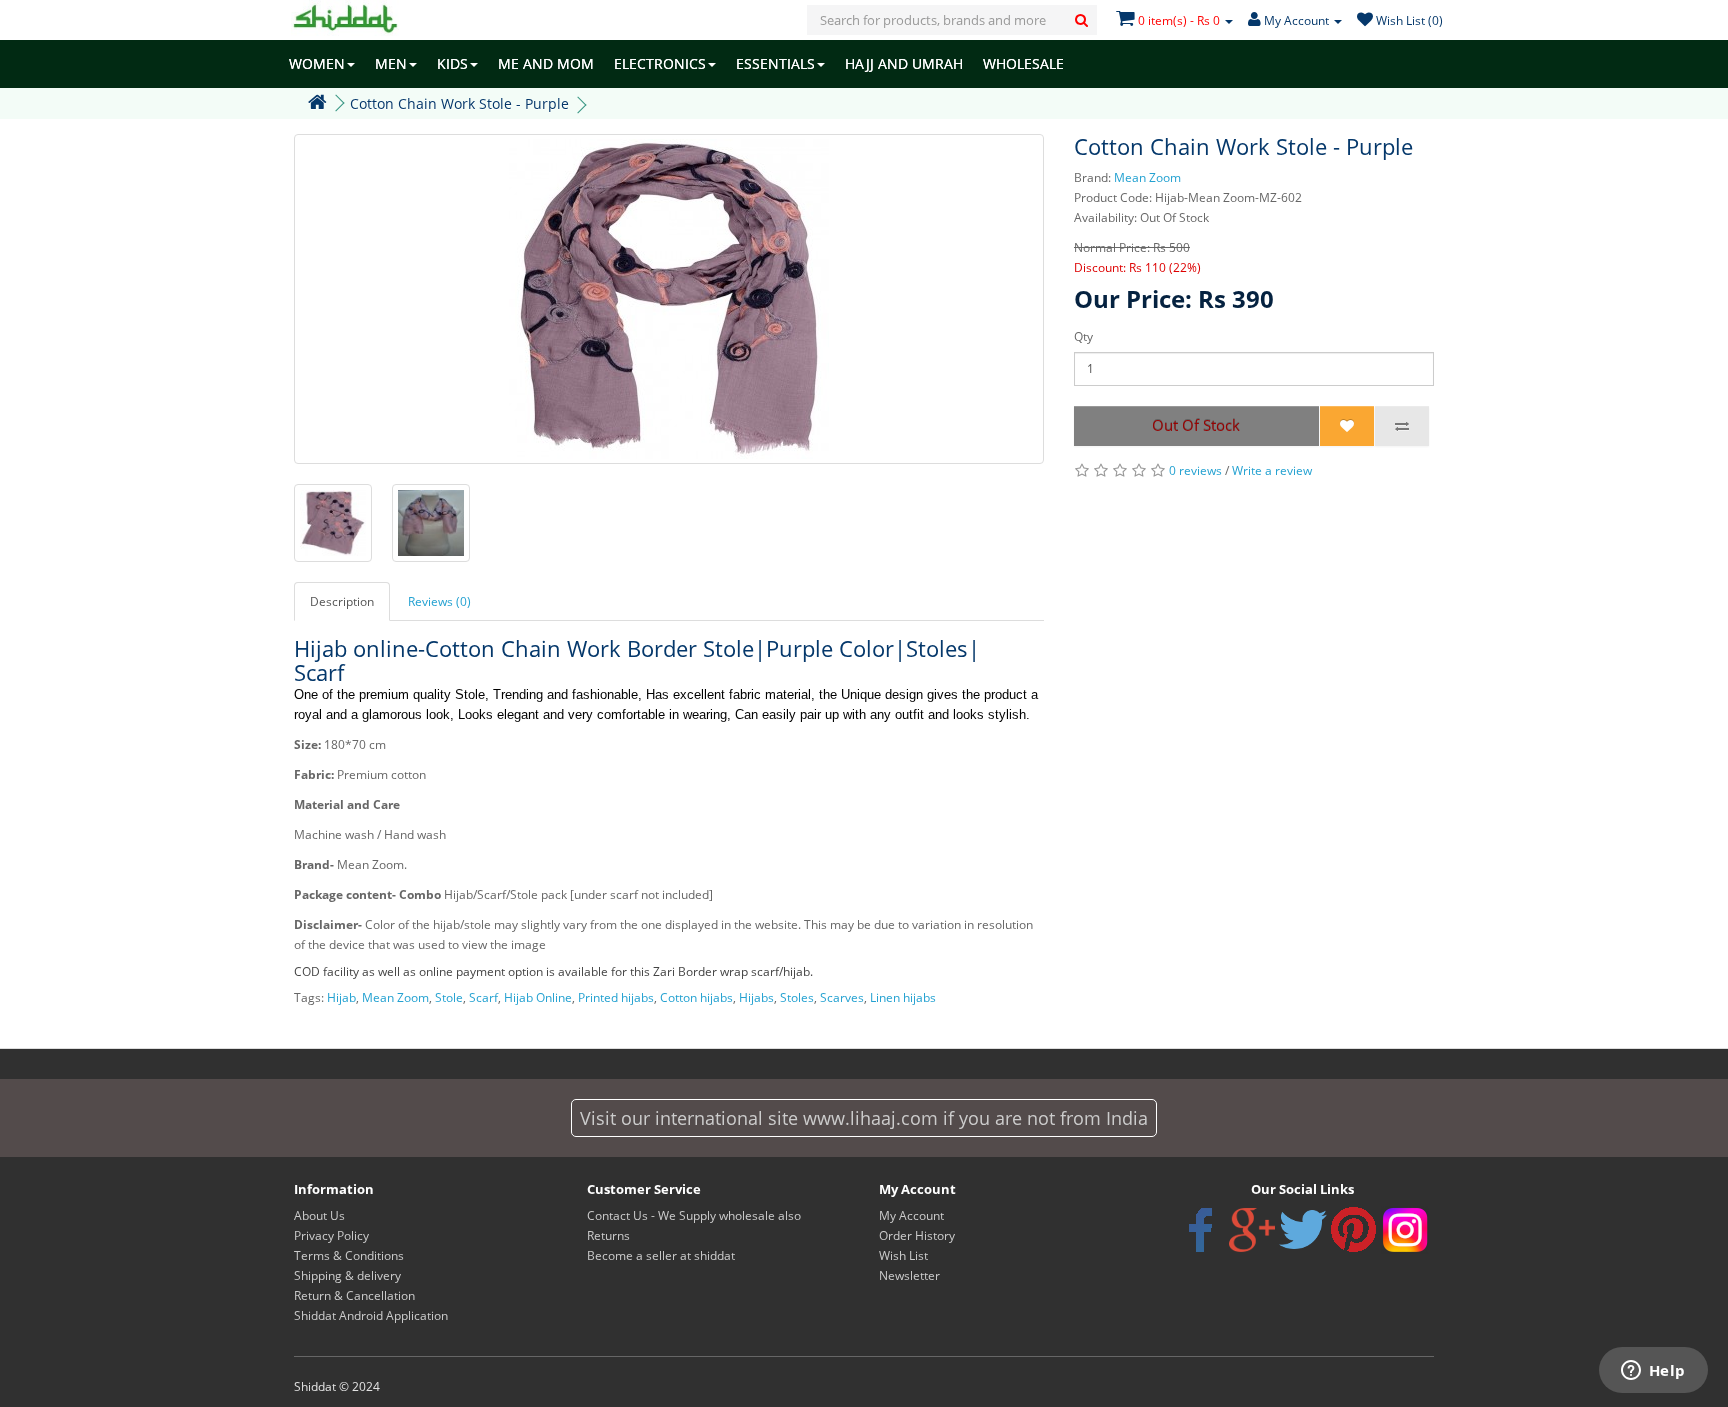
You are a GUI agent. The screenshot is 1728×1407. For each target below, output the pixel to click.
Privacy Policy (331, 1235)
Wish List (903, 1255)
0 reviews (1195, 470)
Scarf (483, 997)
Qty (1083, 336)
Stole (449, 997)
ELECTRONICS (660, 63)
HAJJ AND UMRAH (904, 63)
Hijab (341, 997)
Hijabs (756, 997)
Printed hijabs (616, 997)
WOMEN (317, 63)
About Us (319, 1215)
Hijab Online (538, 997)
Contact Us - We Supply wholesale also (694, 1215)
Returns (608, 1235)
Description (342, 601)
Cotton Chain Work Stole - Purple (459, 103)
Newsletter (909, 1275)
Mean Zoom (1147, 177)
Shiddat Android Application (371, 1315)
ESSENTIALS (775, 63)
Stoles (797, 997)
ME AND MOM (546, 63)
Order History (917, 1235)
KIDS (452, 63)
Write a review (1272, 470)
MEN (391, 63)
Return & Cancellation (354, 1295)
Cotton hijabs (696, 997)
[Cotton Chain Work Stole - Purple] (669, 299)
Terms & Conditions (349, 1255)
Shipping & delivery (347, 1275)
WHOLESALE (1023, 63)
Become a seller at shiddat (661, 1255)
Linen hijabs (903, 997)
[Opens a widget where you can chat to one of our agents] (1653, 1372)
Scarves (842, 997)
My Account (911, 1215)
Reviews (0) (439, 601)
